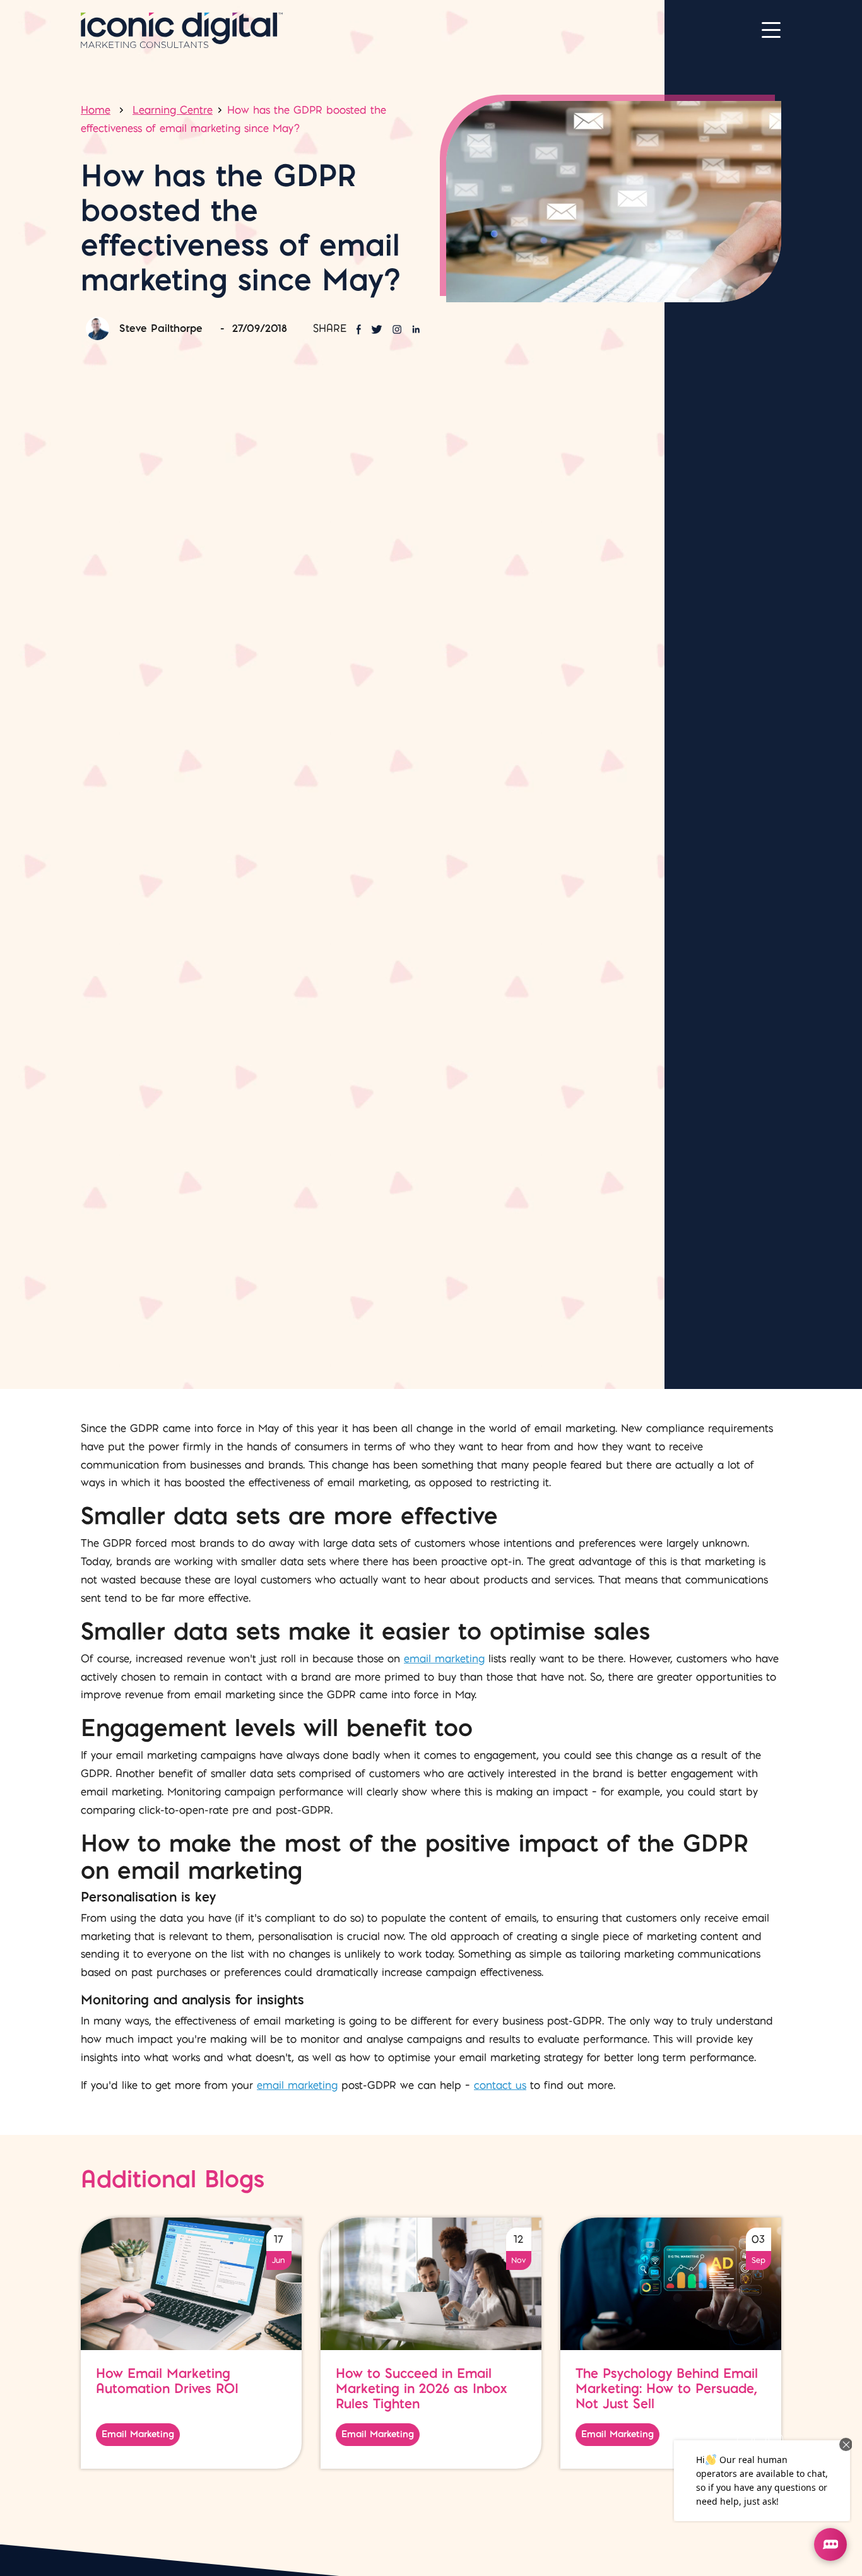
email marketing (444, 1658)
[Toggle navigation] (771, 30)
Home (96, 110)
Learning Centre (173, 110)
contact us (500, 2085)
